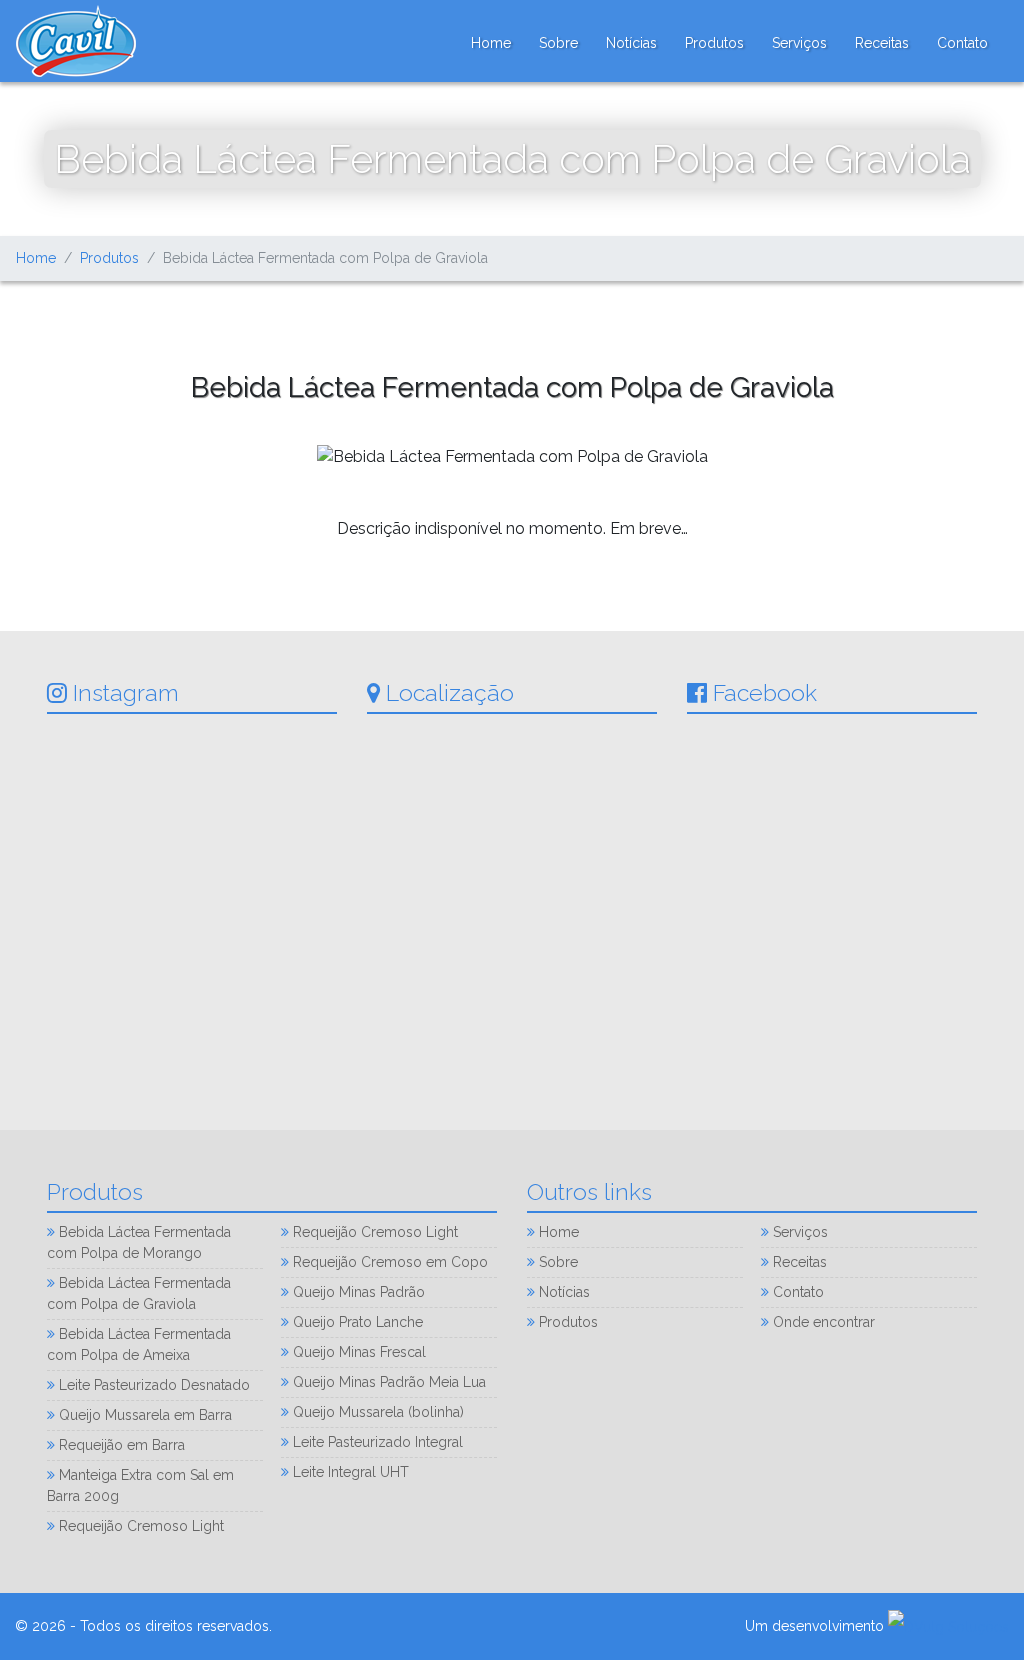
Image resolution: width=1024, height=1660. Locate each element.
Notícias (631, 43)
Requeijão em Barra (120, 1445)
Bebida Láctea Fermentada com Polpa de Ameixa (139, 1344)
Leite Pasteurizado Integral (376, 1442)
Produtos (714, 43)
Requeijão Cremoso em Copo (388, 1262)
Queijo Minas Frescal (357, 1352)
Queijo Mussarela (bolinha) (376, 1412)
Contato (962, 43)
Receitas (882, 43)
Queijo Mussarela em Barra (143, 1415)
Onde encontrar (822, 1322)
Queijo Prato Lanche (356, 1322)
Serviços (799, 43)
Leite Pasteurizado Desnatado (152, 1385)
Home (491, 42)
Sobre (558, 43)
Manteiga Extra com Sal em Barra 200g (140, 1485)
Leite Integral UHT (349, 1472)
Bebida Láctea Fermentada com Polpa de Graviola (139, 1293)
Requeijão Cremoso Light (139, 1526)
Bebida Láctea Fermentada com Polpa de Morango (139, 1242)
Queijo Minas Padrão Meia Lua (387, 1382)
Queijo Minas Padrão (357, 1292)
